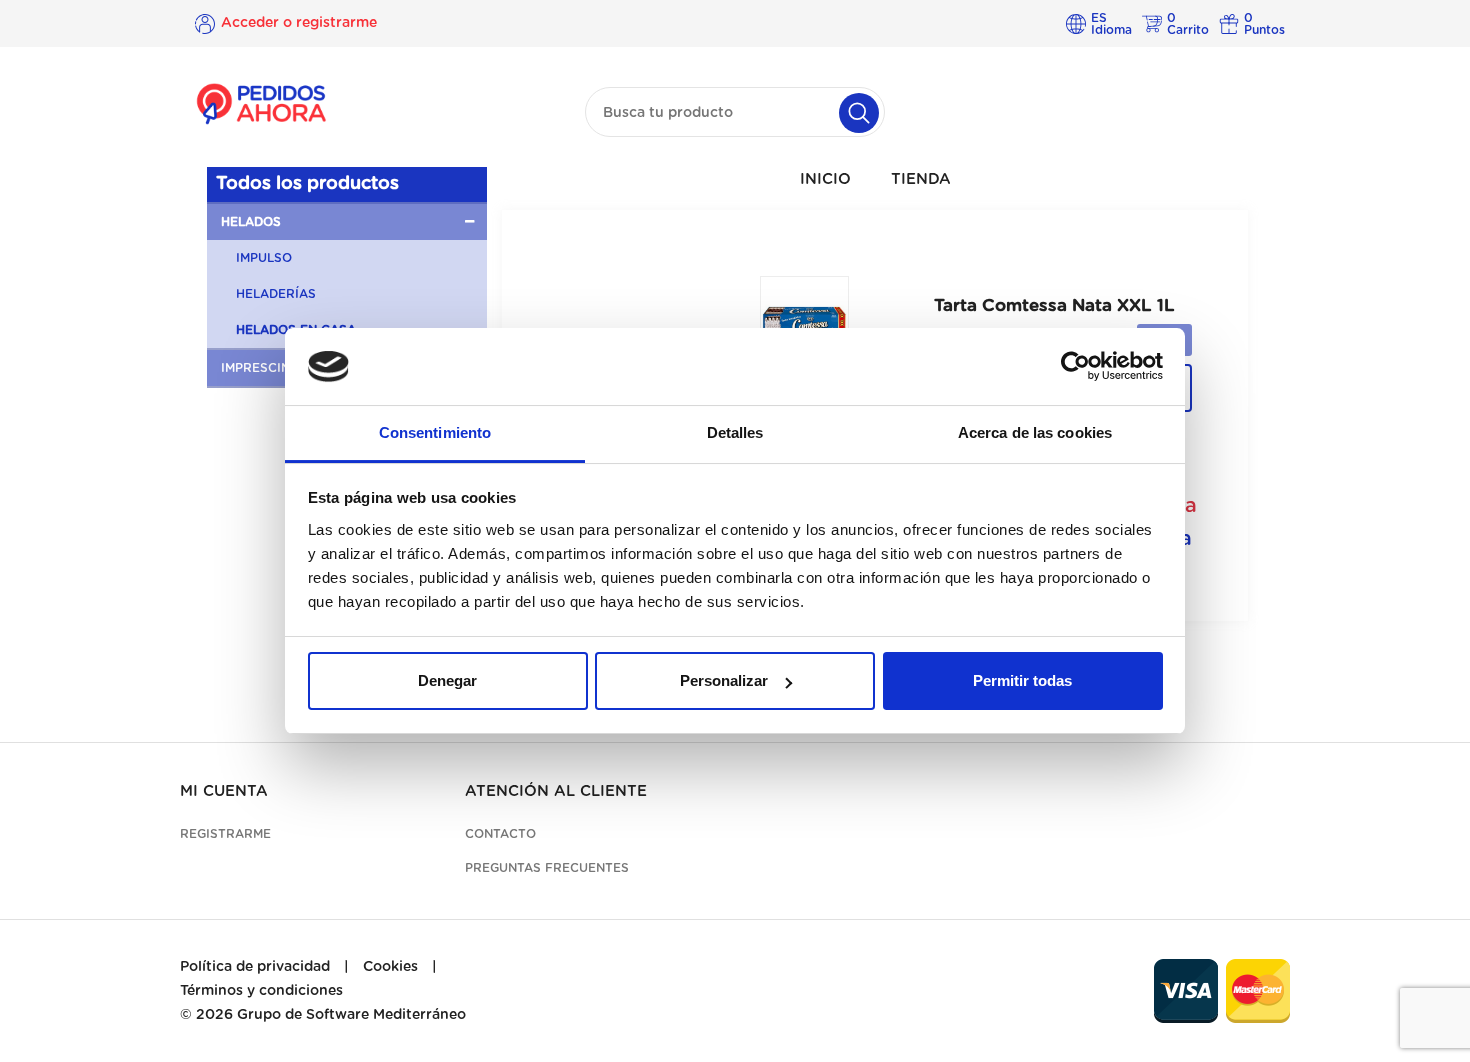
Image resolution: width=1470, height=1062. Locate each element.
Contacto (500, 834)
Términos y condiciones (261, 991)
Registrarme (225, 834)
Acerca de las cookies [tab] (1035, 432)
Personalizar (724, 680)
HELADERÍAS (276, 294)
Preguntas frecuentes (547, 868)
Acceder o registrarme (299, 23)
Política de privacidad (255, 967)
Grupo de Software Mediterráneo (351, 1015)
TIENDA (921, 179)
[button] (347, 222)
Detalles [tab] (735, 432)
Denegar (447, 680)
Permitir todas (1022, 680)
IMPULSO (264, 258)
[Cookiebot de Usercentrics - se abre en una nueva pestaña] (1075, 367)
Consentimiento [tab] (435, 432)
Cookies (390, 967)
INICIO (825, 179)
